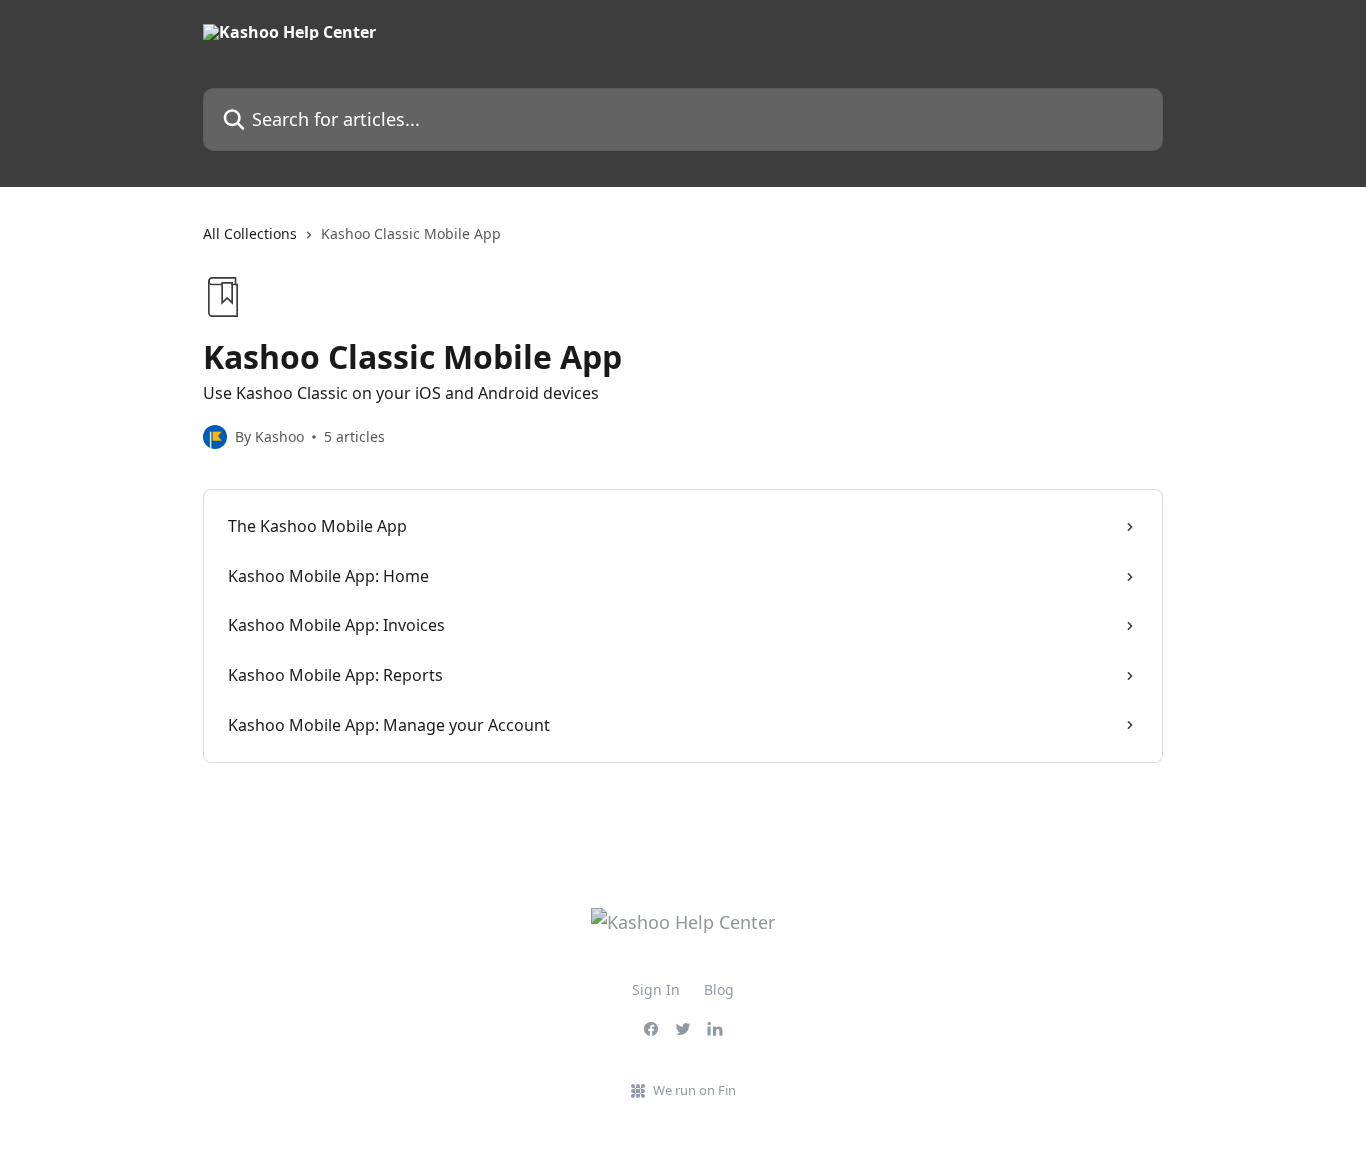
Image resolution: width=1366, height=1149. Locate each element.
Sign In (656, 989)
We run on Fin (694, 1090)
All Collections (250, 233)
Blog (719, 989)
